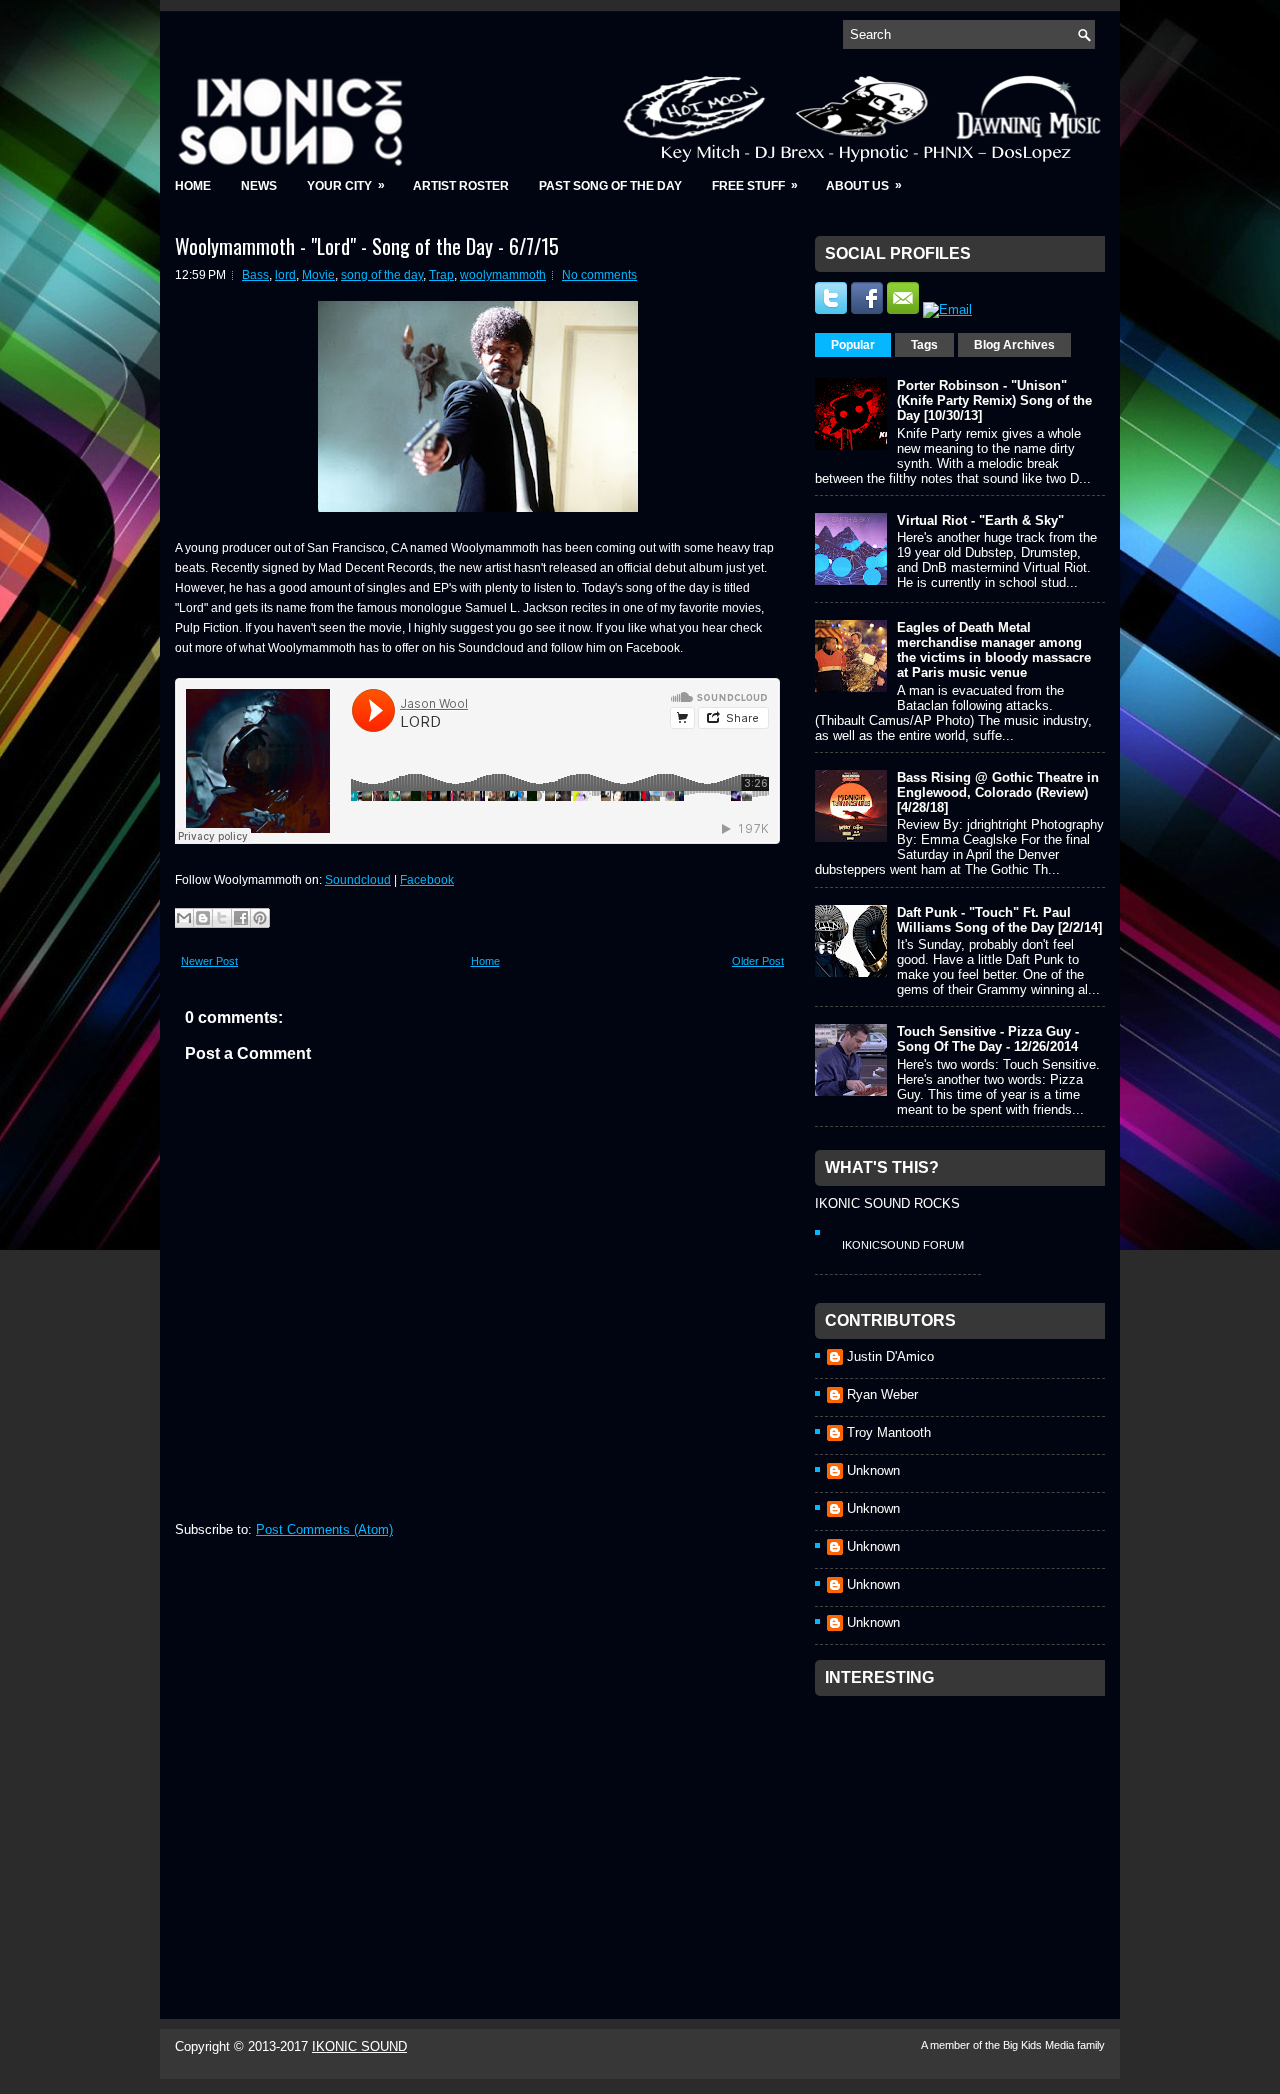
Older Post (758, 961)
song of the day (382, 275)
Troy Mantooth (889, 1432)
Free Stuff (755, 185)
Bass (255, 275)
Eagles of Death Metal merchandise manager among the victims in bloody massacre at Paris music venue (994, 650)
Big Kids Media (1040, 2045)
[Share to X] (222, 918)
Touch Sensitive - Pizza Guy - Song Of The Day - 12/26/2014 (988, 1039)
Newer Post (209, 961)
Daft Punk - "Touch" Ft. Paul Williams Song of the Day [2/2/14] (999, 920)
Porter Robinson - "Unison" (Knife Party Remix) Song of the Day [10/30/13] (994, 400)
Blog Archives (1014, 345)
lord (285, 275)
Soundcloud (358, 880)
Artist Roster (461, 186)
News (259, 186)
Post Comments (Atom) (324, 1529)
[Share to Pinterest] (260, 918)
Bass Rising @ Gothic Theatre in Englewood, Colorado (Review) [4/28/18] (998, 792)
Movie (318, 275)
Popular (853, 345)
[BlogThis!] (203, 918)
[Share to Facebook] (241, 918)
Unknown (873, 1470)
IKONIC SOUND (359, 2046)
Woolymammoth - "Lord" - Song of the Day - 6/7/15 (367, 246)
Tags (924, 345)
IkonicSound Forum (903, 1245)
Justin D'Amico (890, 1356)
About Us (864, 185)
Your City (346, 185)
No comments (599, 275)
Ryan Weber (882, 1394)
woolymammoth (503, 275)
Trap (441, 275)
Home (193, 186)
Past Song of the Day (610, 186)
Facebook (427, 880)
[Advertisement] (965, 1831)
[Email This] (184, 918)
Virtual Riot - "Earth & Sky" (980, 520)
